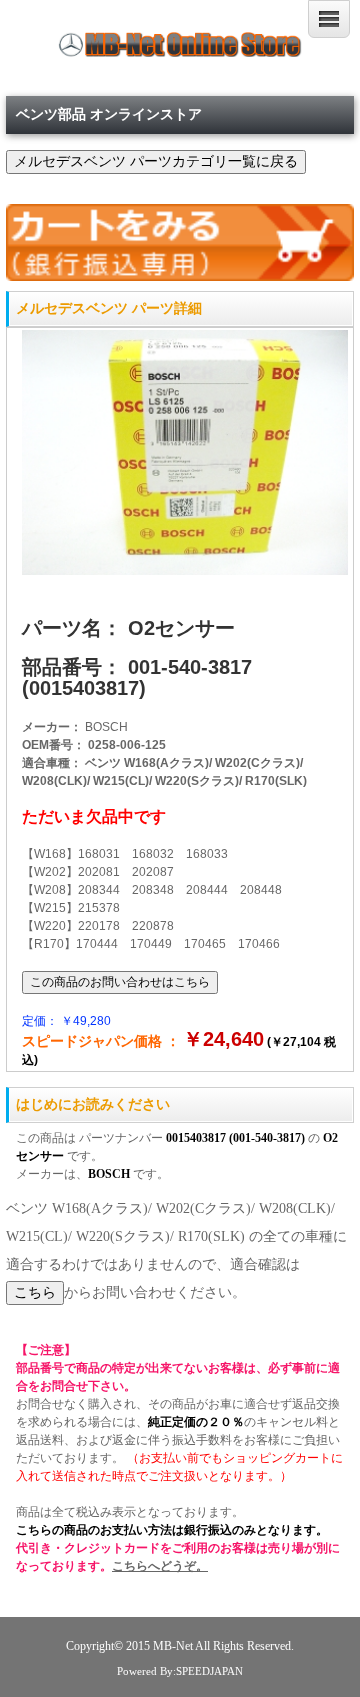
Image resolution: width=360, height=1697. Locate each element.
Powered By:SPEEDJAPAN (180, 1671)
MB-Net (174, 1646)
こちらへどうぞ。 (160, 1566)
